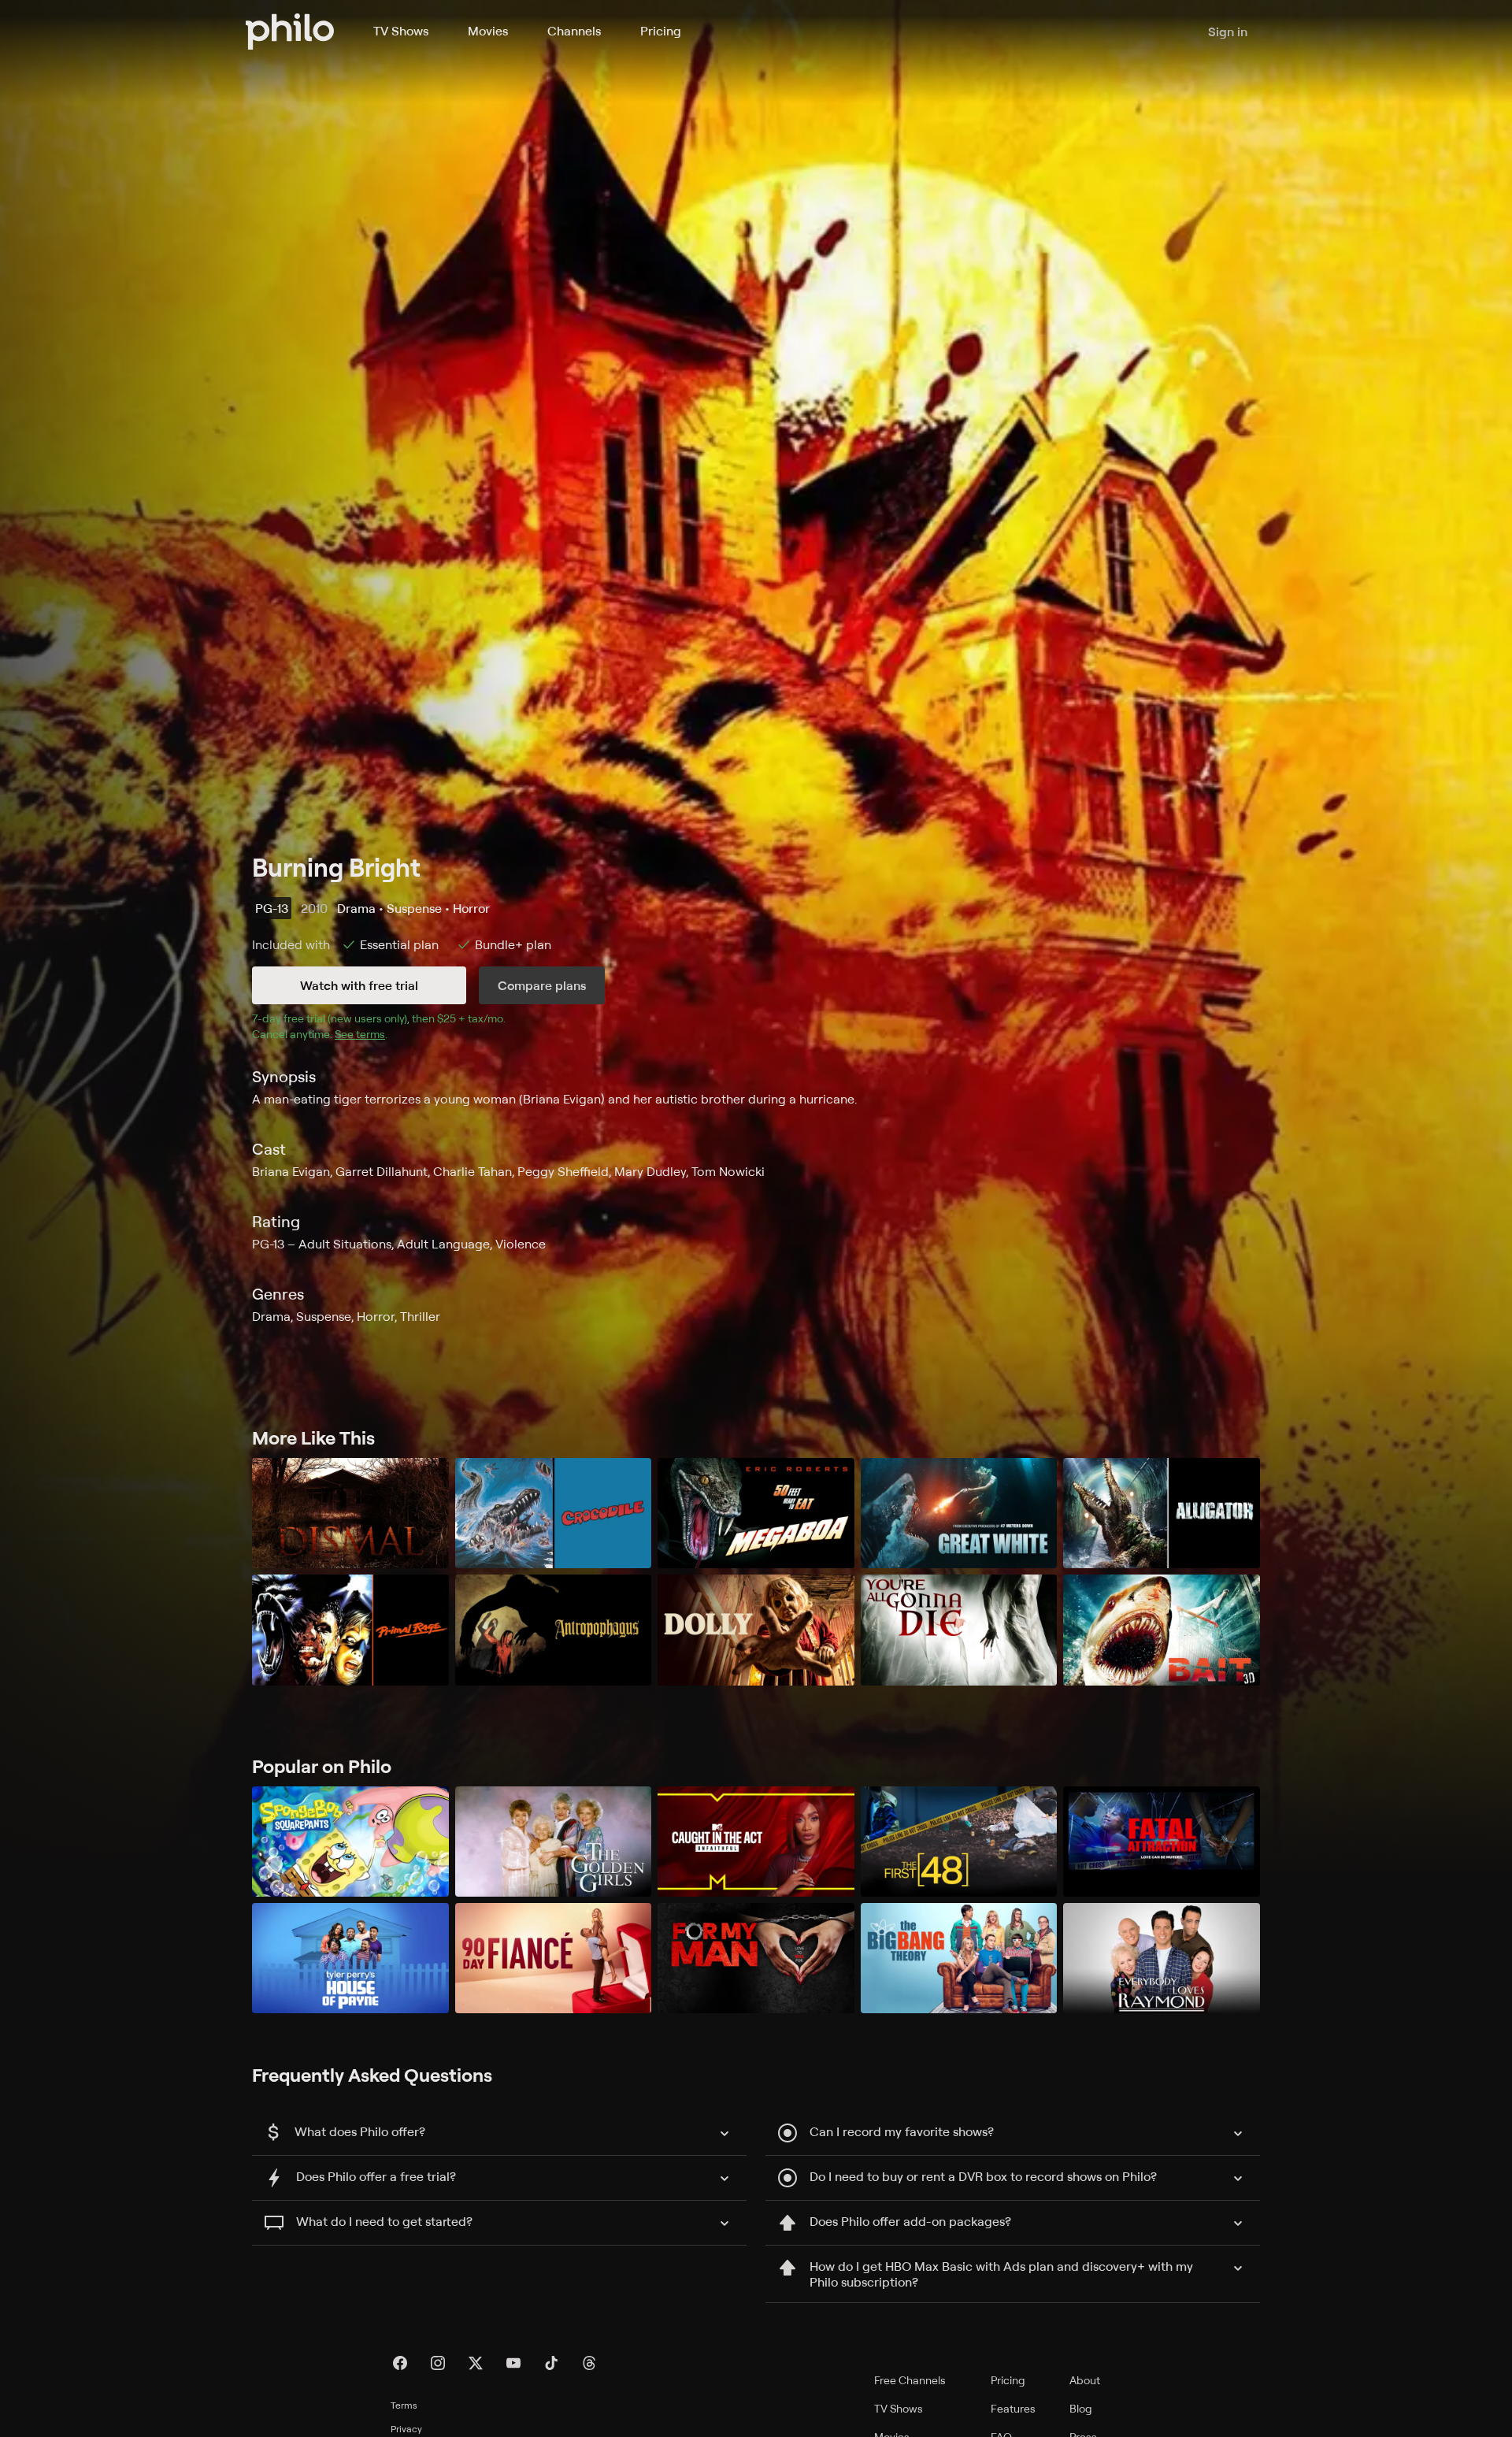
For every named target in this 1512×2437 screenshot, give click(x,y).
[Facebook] (400, 2363)
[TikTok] (551, 2363)
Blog (1081, 2408)
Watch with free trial (359, 985)
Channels (574, 31)
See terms (360, 1034)
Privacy (406, 2429)
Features (1013, 2408)
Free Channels (910, 2380)
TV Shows (401, 31)
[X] (476, 2363)
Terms (404, 2405)
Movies (488, 31)
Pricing (661, 31)
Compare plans (542, 985)
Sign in (1228, 32)
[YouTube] (513, 2363)
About (1085, 2380)
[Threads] (589, 2363)
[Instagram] (438, 2363)
